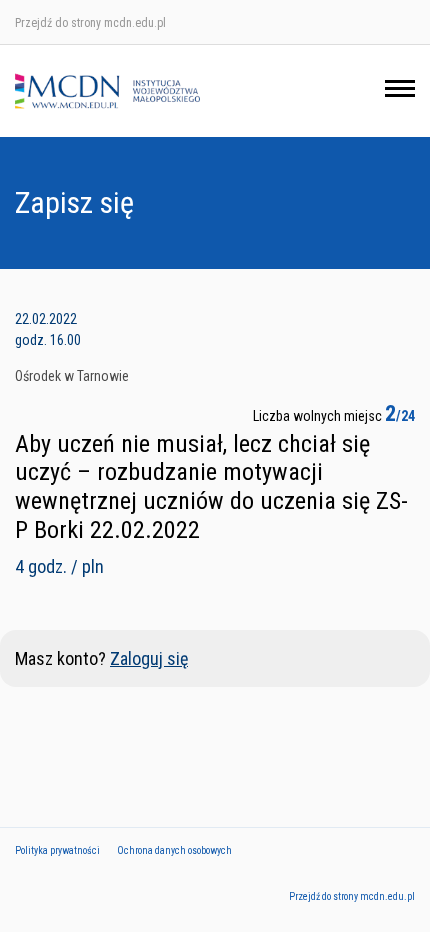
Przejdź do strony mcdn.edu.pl (90, 23)
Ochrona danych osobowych (174, 850)
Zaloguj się (149, 658)
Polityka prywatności (57, 850)
